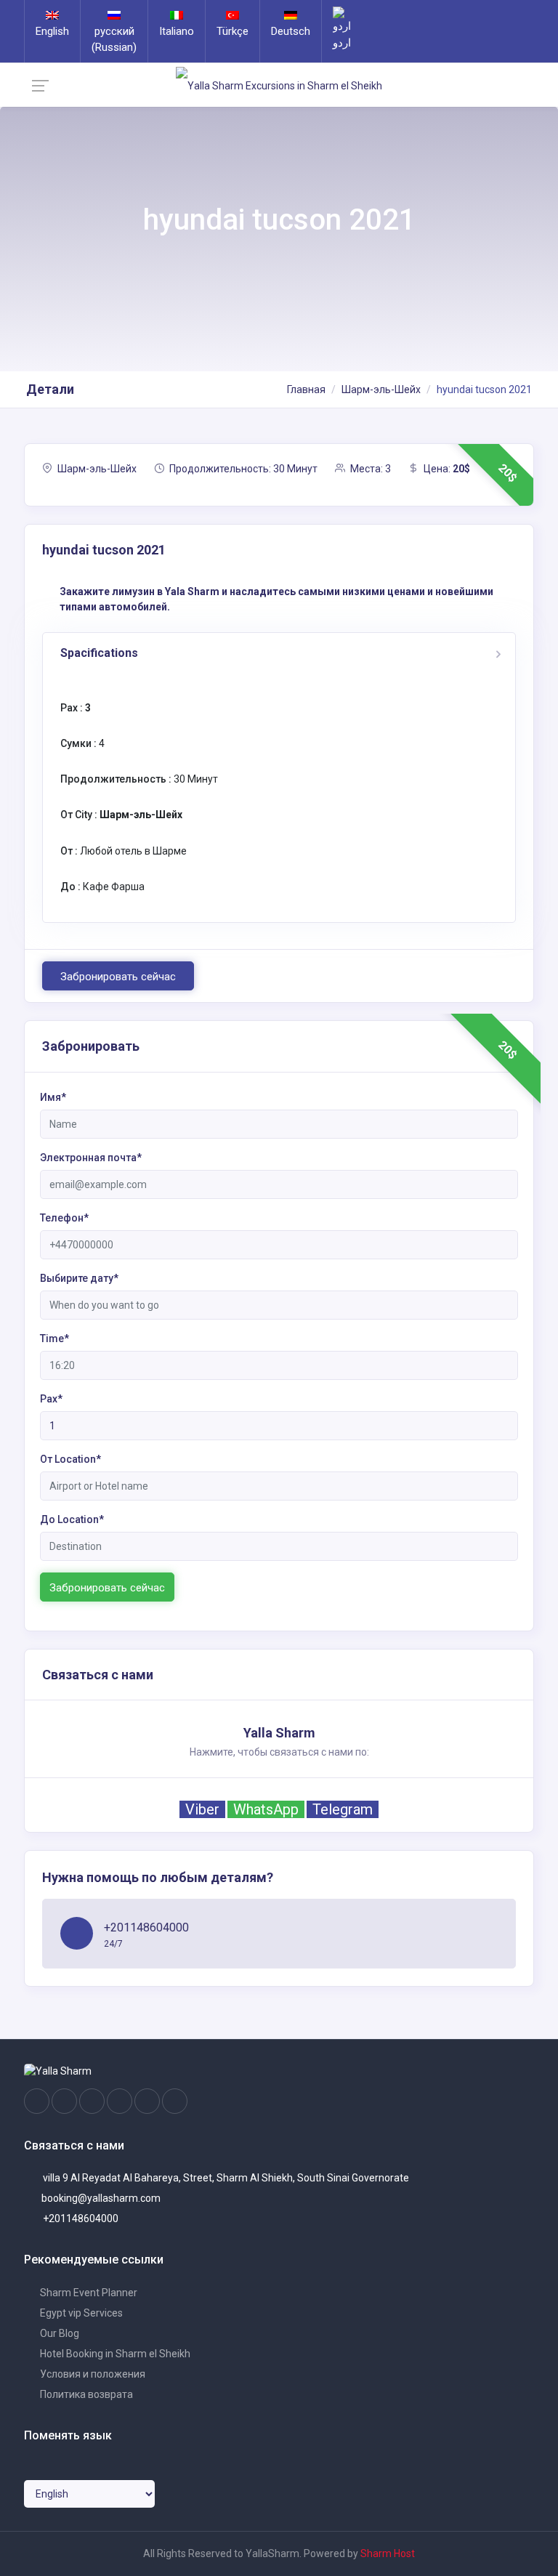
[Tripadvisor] (92, 2101)
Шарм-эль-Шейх (381, 389)
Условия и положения (92, 2374)
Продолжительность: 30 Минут (242, 469)
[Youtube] (120, 2101)
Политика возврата (85, 2394)
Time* (54, 1339)
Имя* (53, 1097)
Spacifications (99, 653)
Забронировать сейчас (118, 977)
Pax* (51, 1399)
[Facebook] (37, 2101)
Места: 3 (369, 469)
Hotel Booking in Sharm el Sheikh (114, 2354)
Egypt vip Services (80, 2313)
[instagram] (64, 2101)
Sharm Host (388, 2553)
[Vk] (147, 2101)
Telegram (343, 1809)
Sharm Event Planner (88, 2293)
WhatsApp (266, 1809)
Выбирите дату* (79, 1278)
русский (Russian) (114, 39)
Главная (306, 389)
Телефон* (64, 1218)
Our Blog (58, 2333)
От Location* (70, 1459)
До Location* (72, 1519)
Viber (202, 1809)
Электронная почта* (91, 1158)
